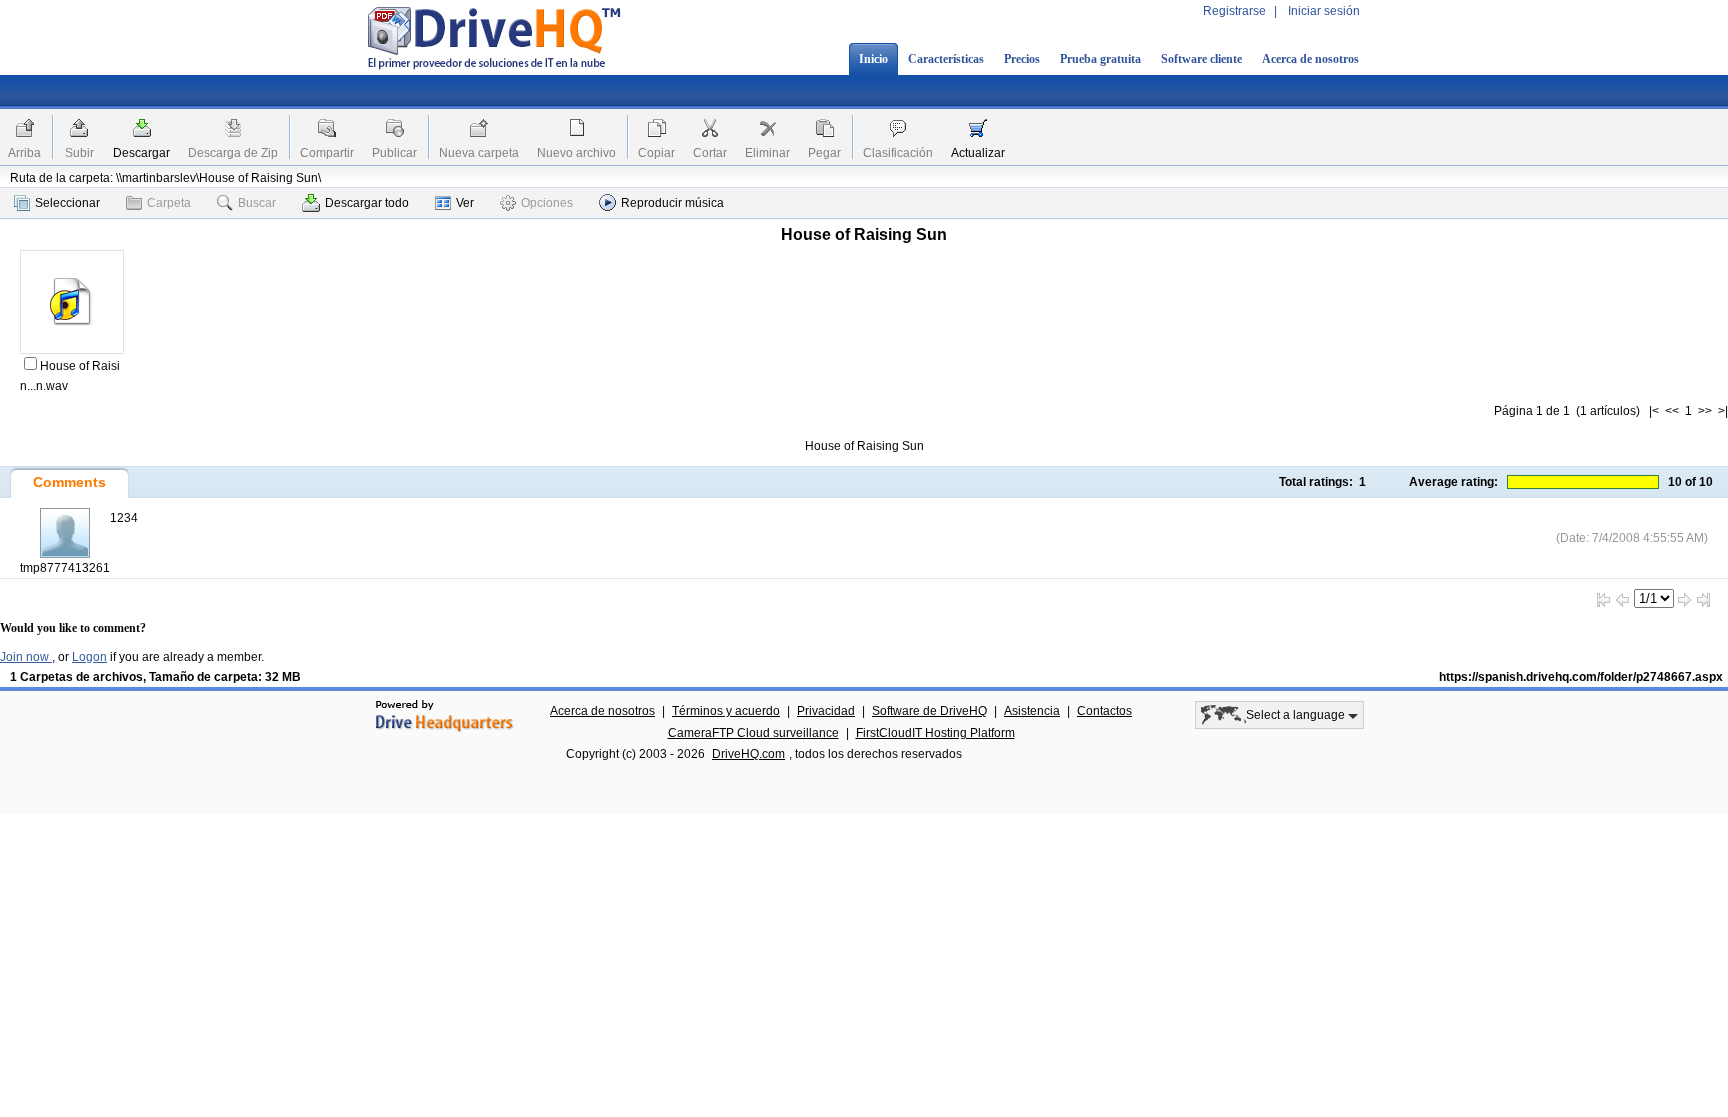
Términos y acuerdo (726, 711)
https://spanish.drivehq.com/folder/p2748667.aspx (1581, 677)
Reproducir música (672, 203)
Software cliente (1201, 59)
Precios (1022, 59)
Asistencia (1032, 711)
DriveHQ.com (748, 754)
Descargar (141, 153)
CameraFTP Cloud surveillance (753, 733)
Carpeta (169, 203)
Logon (89, 657)
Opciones (547, 203)
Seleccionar (67, 203)
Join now (26, 657)
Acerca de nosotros (1310, 59)
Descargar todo (367, 203)
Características (946, 59)
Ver (465, 203)
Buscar (257, 203)
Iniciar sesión (1324, 11)
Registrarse (1234, 11)
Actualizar (978, 153)
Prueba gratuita (1100, 59)
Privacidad (826, 711)
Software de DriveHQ (929, 711)
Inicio (873, 59)
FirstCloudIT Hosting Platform (935, 733)
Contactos (1104, 711)
